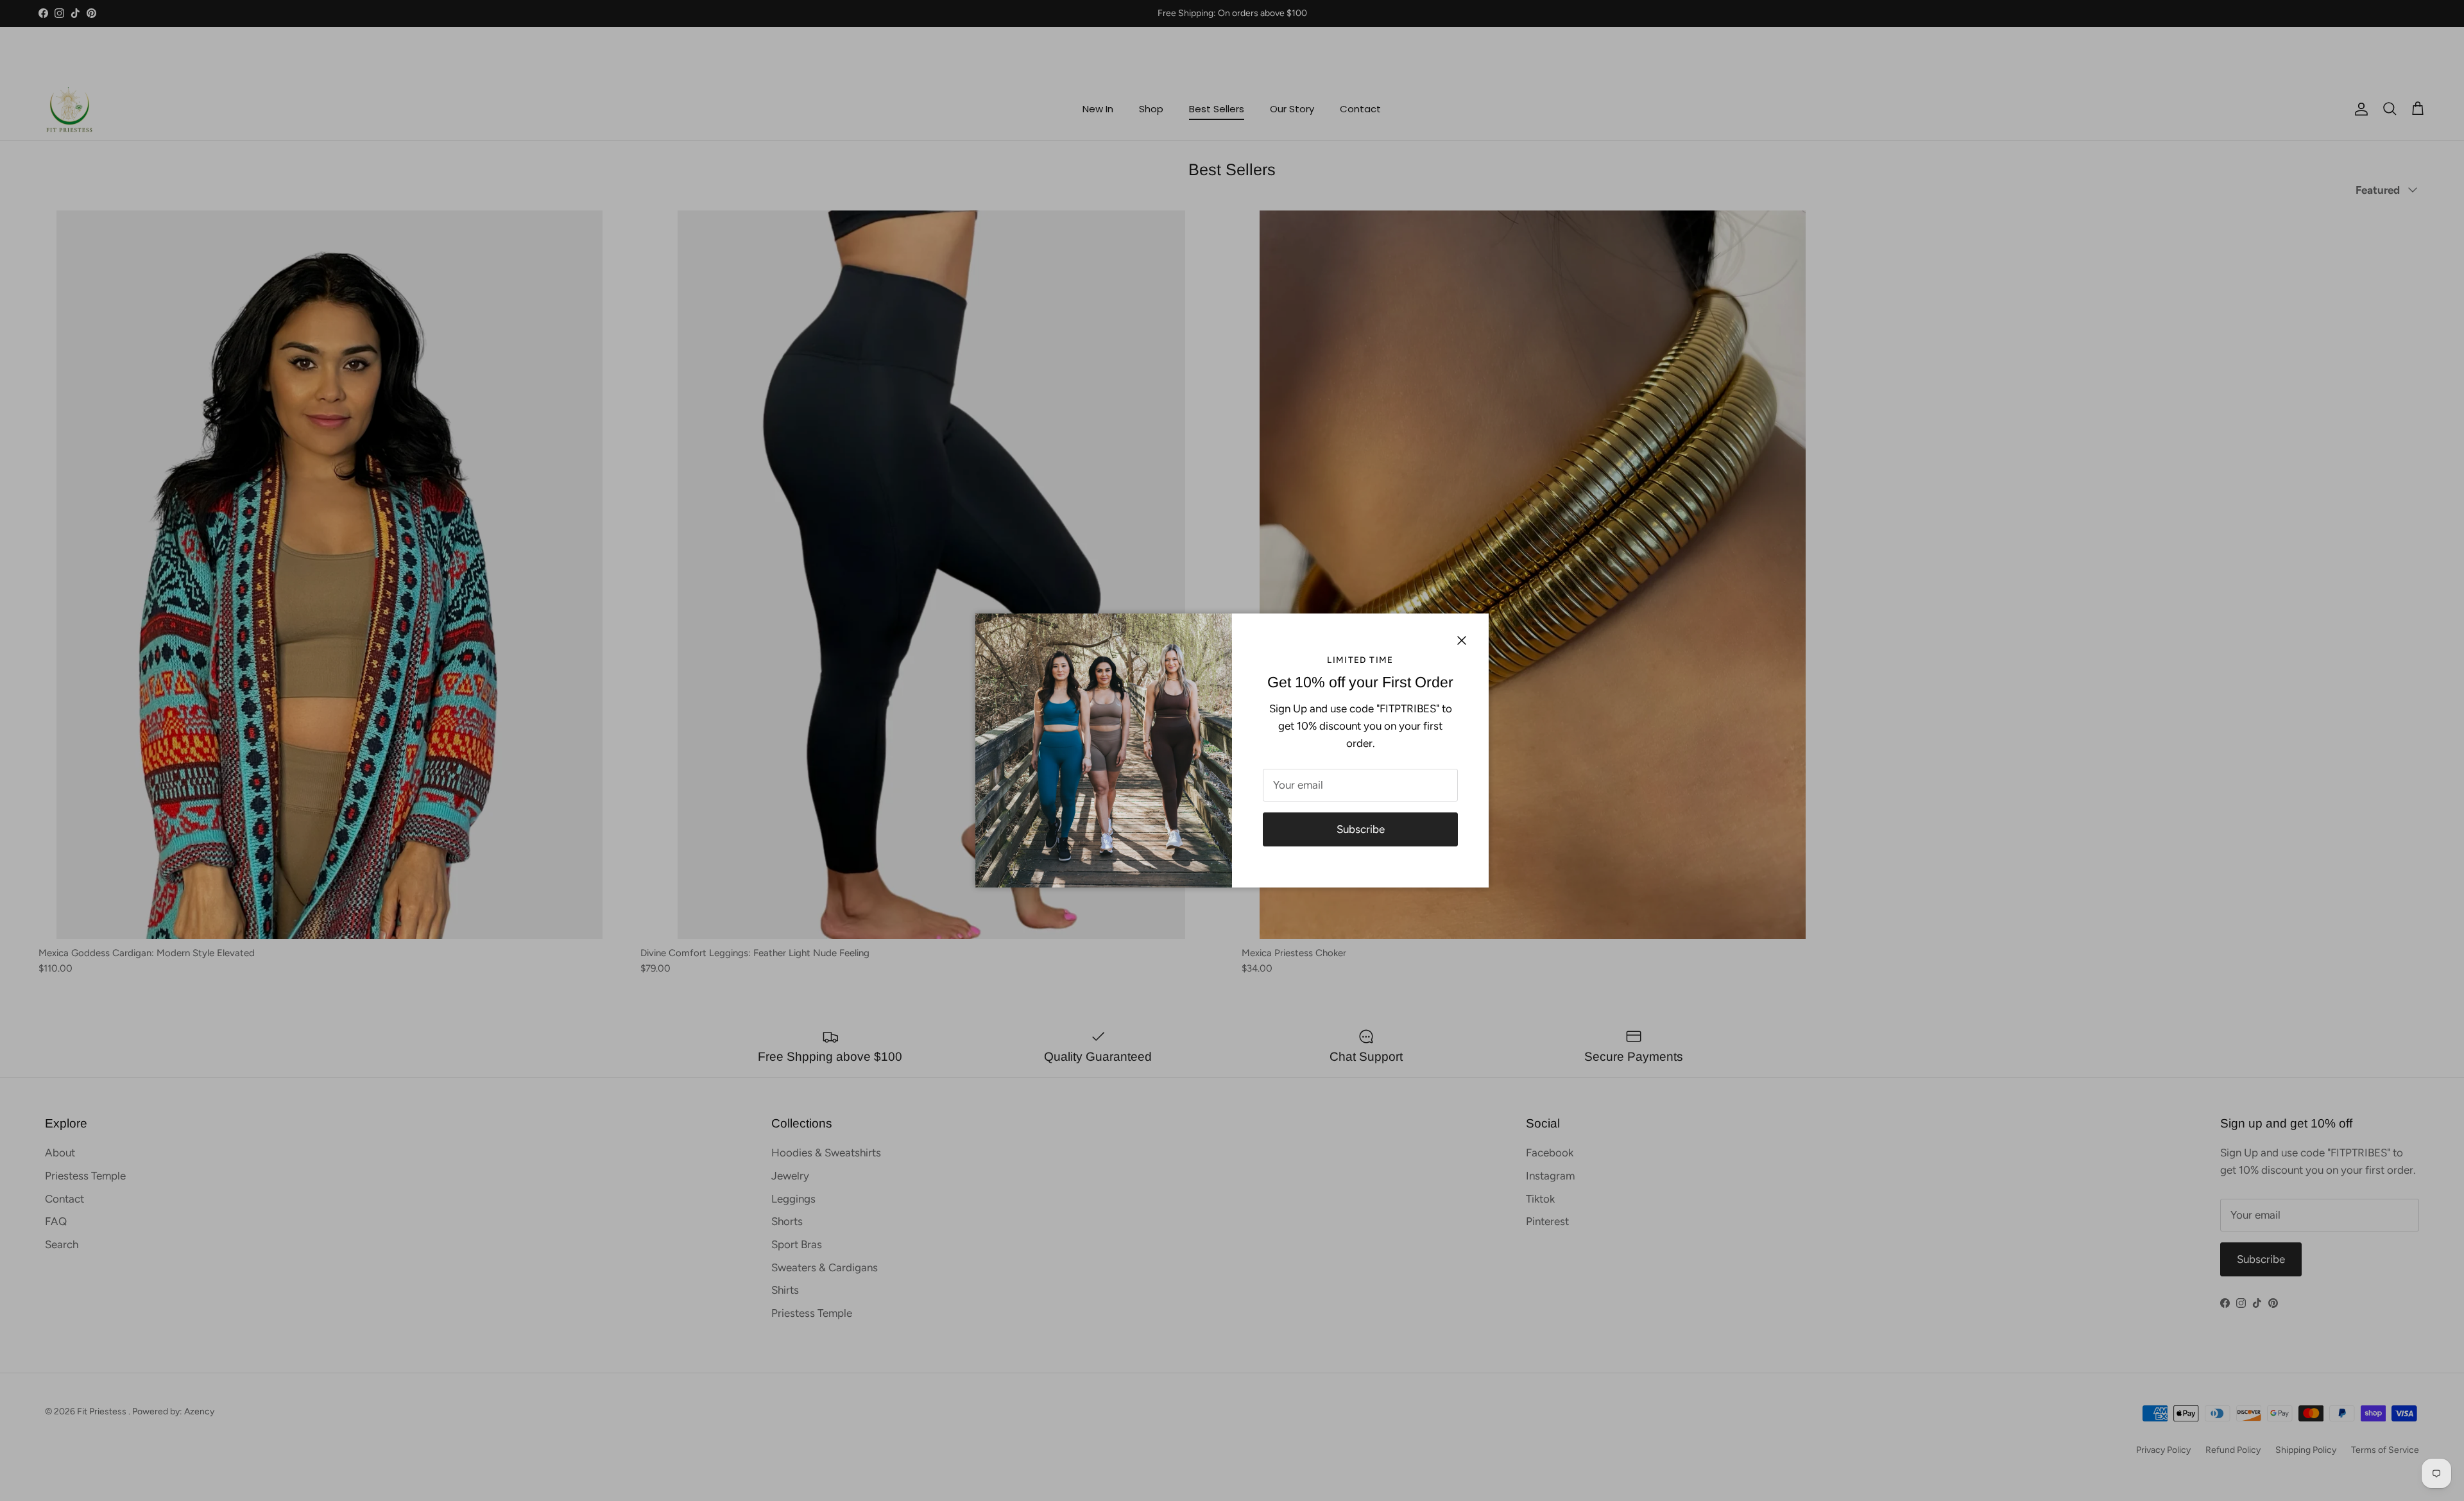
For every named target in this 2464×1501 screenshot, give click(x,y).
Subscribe (1361, 829)
